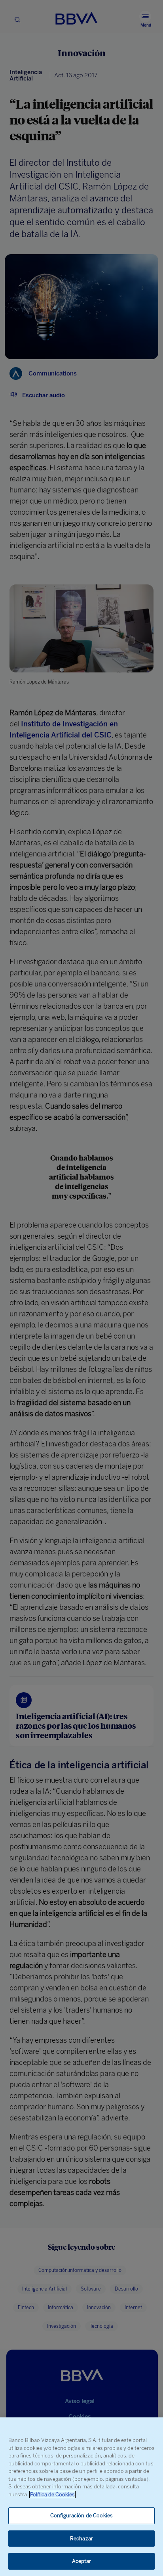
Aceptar (82, 2561)
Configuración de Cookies (81, 2516)
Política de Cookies (52, 2495)
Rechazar (81, 2539)
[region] (81, 2497)
